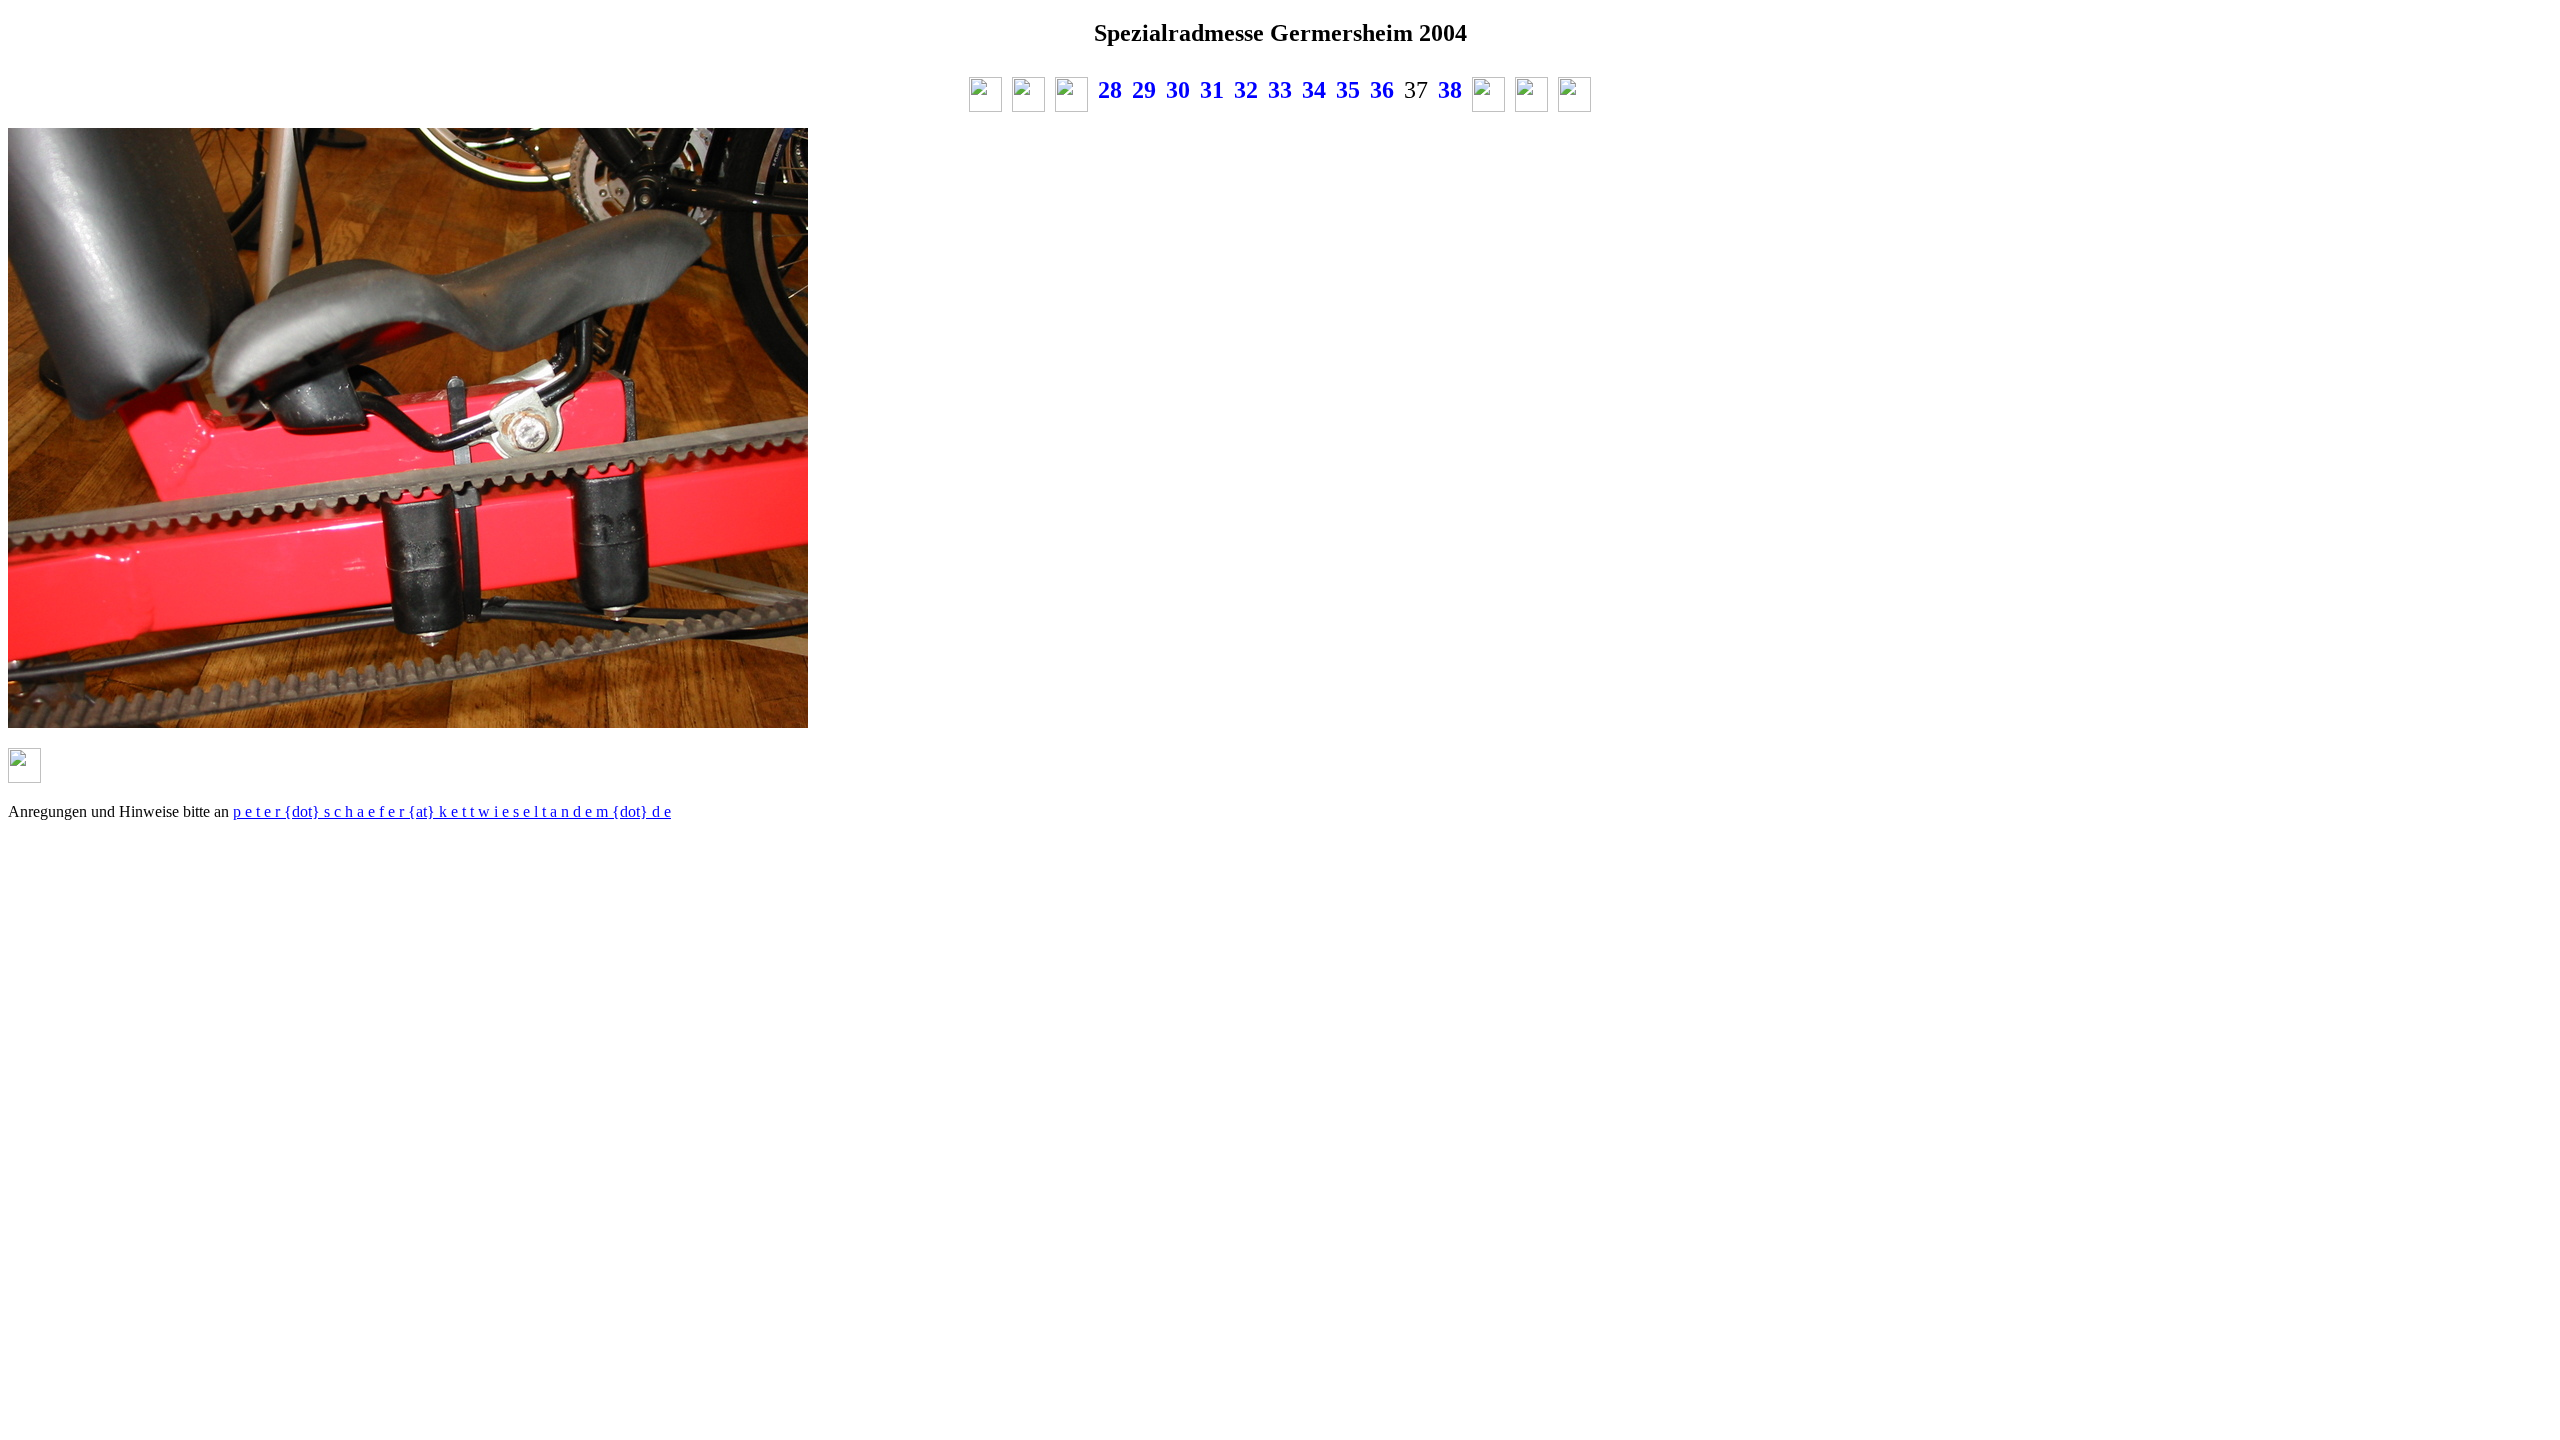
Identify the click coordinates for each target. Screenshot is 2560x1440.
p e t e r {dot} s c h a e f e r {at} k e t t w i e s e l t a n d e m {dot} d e (452, 811)
